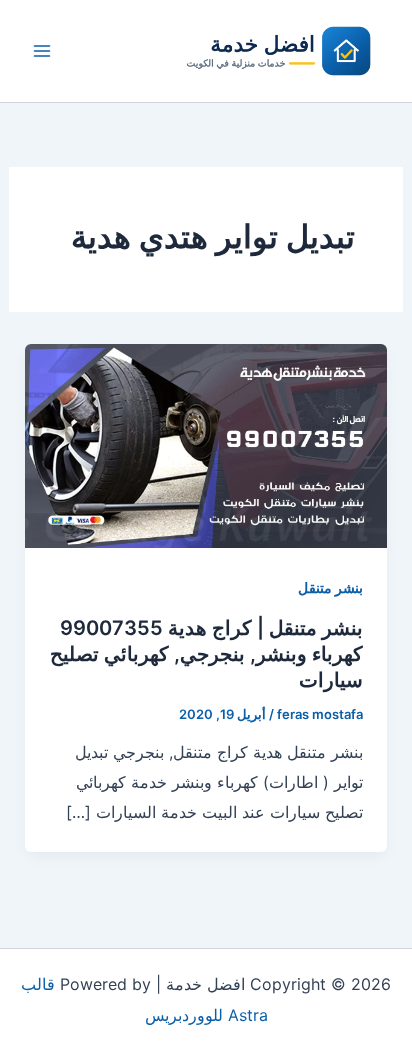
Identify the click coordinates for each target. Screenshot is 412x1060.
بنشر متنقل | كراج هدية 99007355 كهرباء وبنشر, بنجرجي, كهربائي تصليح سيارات (206, 654)
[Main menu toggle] (42, 51)
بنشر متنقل (330, 587)
